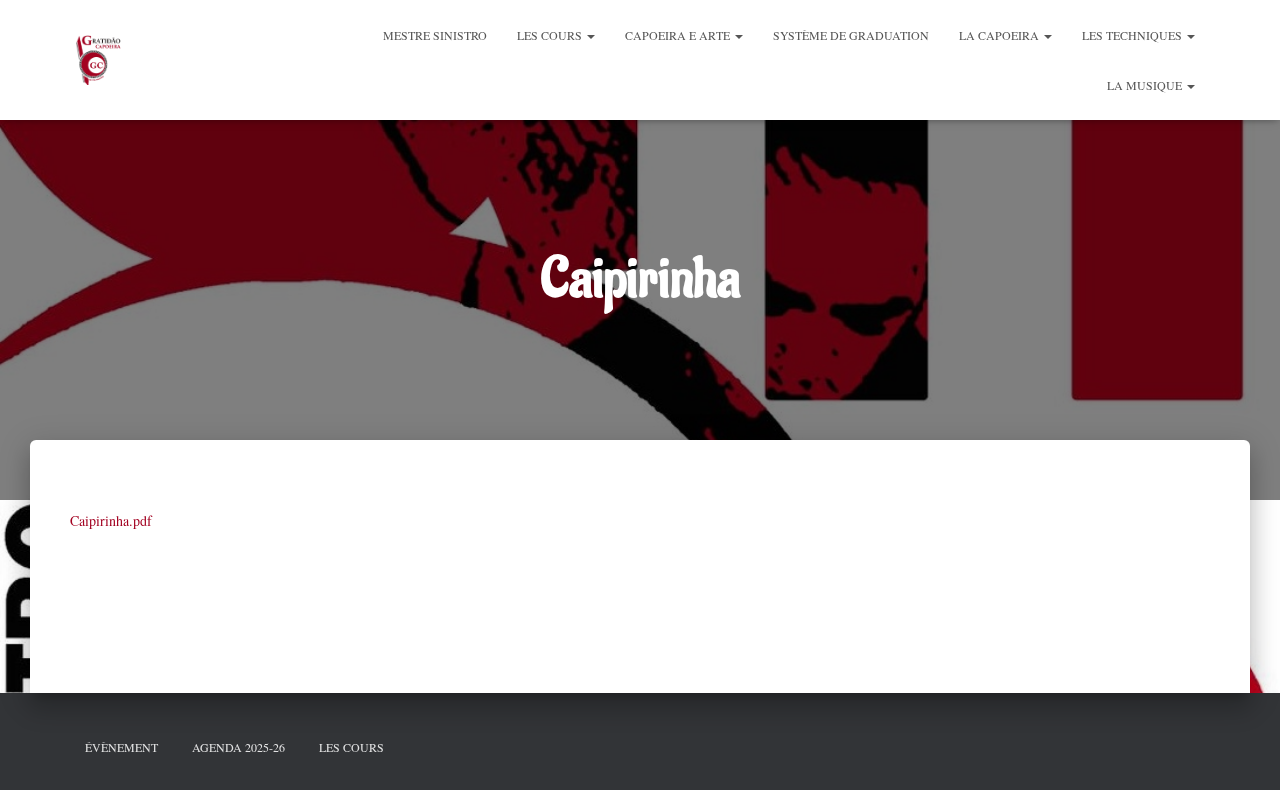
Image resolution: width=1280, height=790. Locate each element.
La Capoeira (1000, 35)
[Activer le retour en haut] (1240, 750)
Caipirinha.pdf (111, 520)
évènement (121, 747)
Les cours (551, 35)
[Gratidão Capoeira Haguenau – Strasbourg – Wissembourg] (97, 60)
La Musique (1146, 85)
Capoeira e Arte (679, 35)
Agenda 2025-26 (238, 747)
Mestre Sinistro (435, 35)
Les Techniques (1133, 35)
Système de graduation (851, 35)
